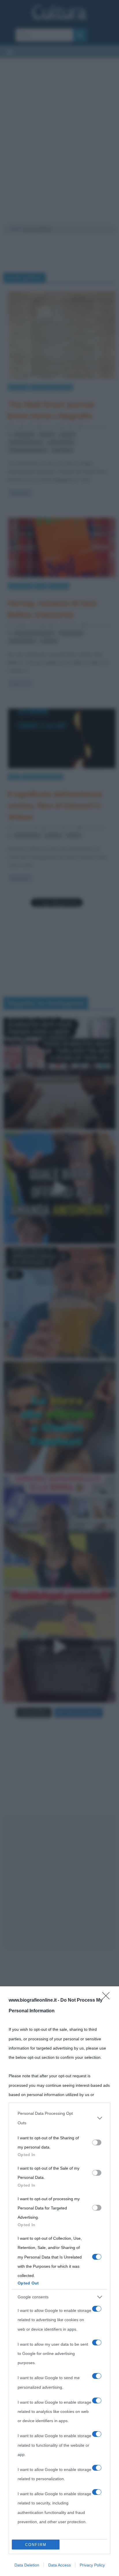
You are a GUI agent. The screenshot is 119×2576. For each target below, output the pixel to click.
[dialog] (59, 2281)
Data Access (59, 2565)
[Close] (108, 1998)
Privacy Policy (92, 2565)
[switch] (97, 2142)
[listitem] (59, 2118)
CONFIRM (36, 2545)
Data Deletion (27, 2565)
